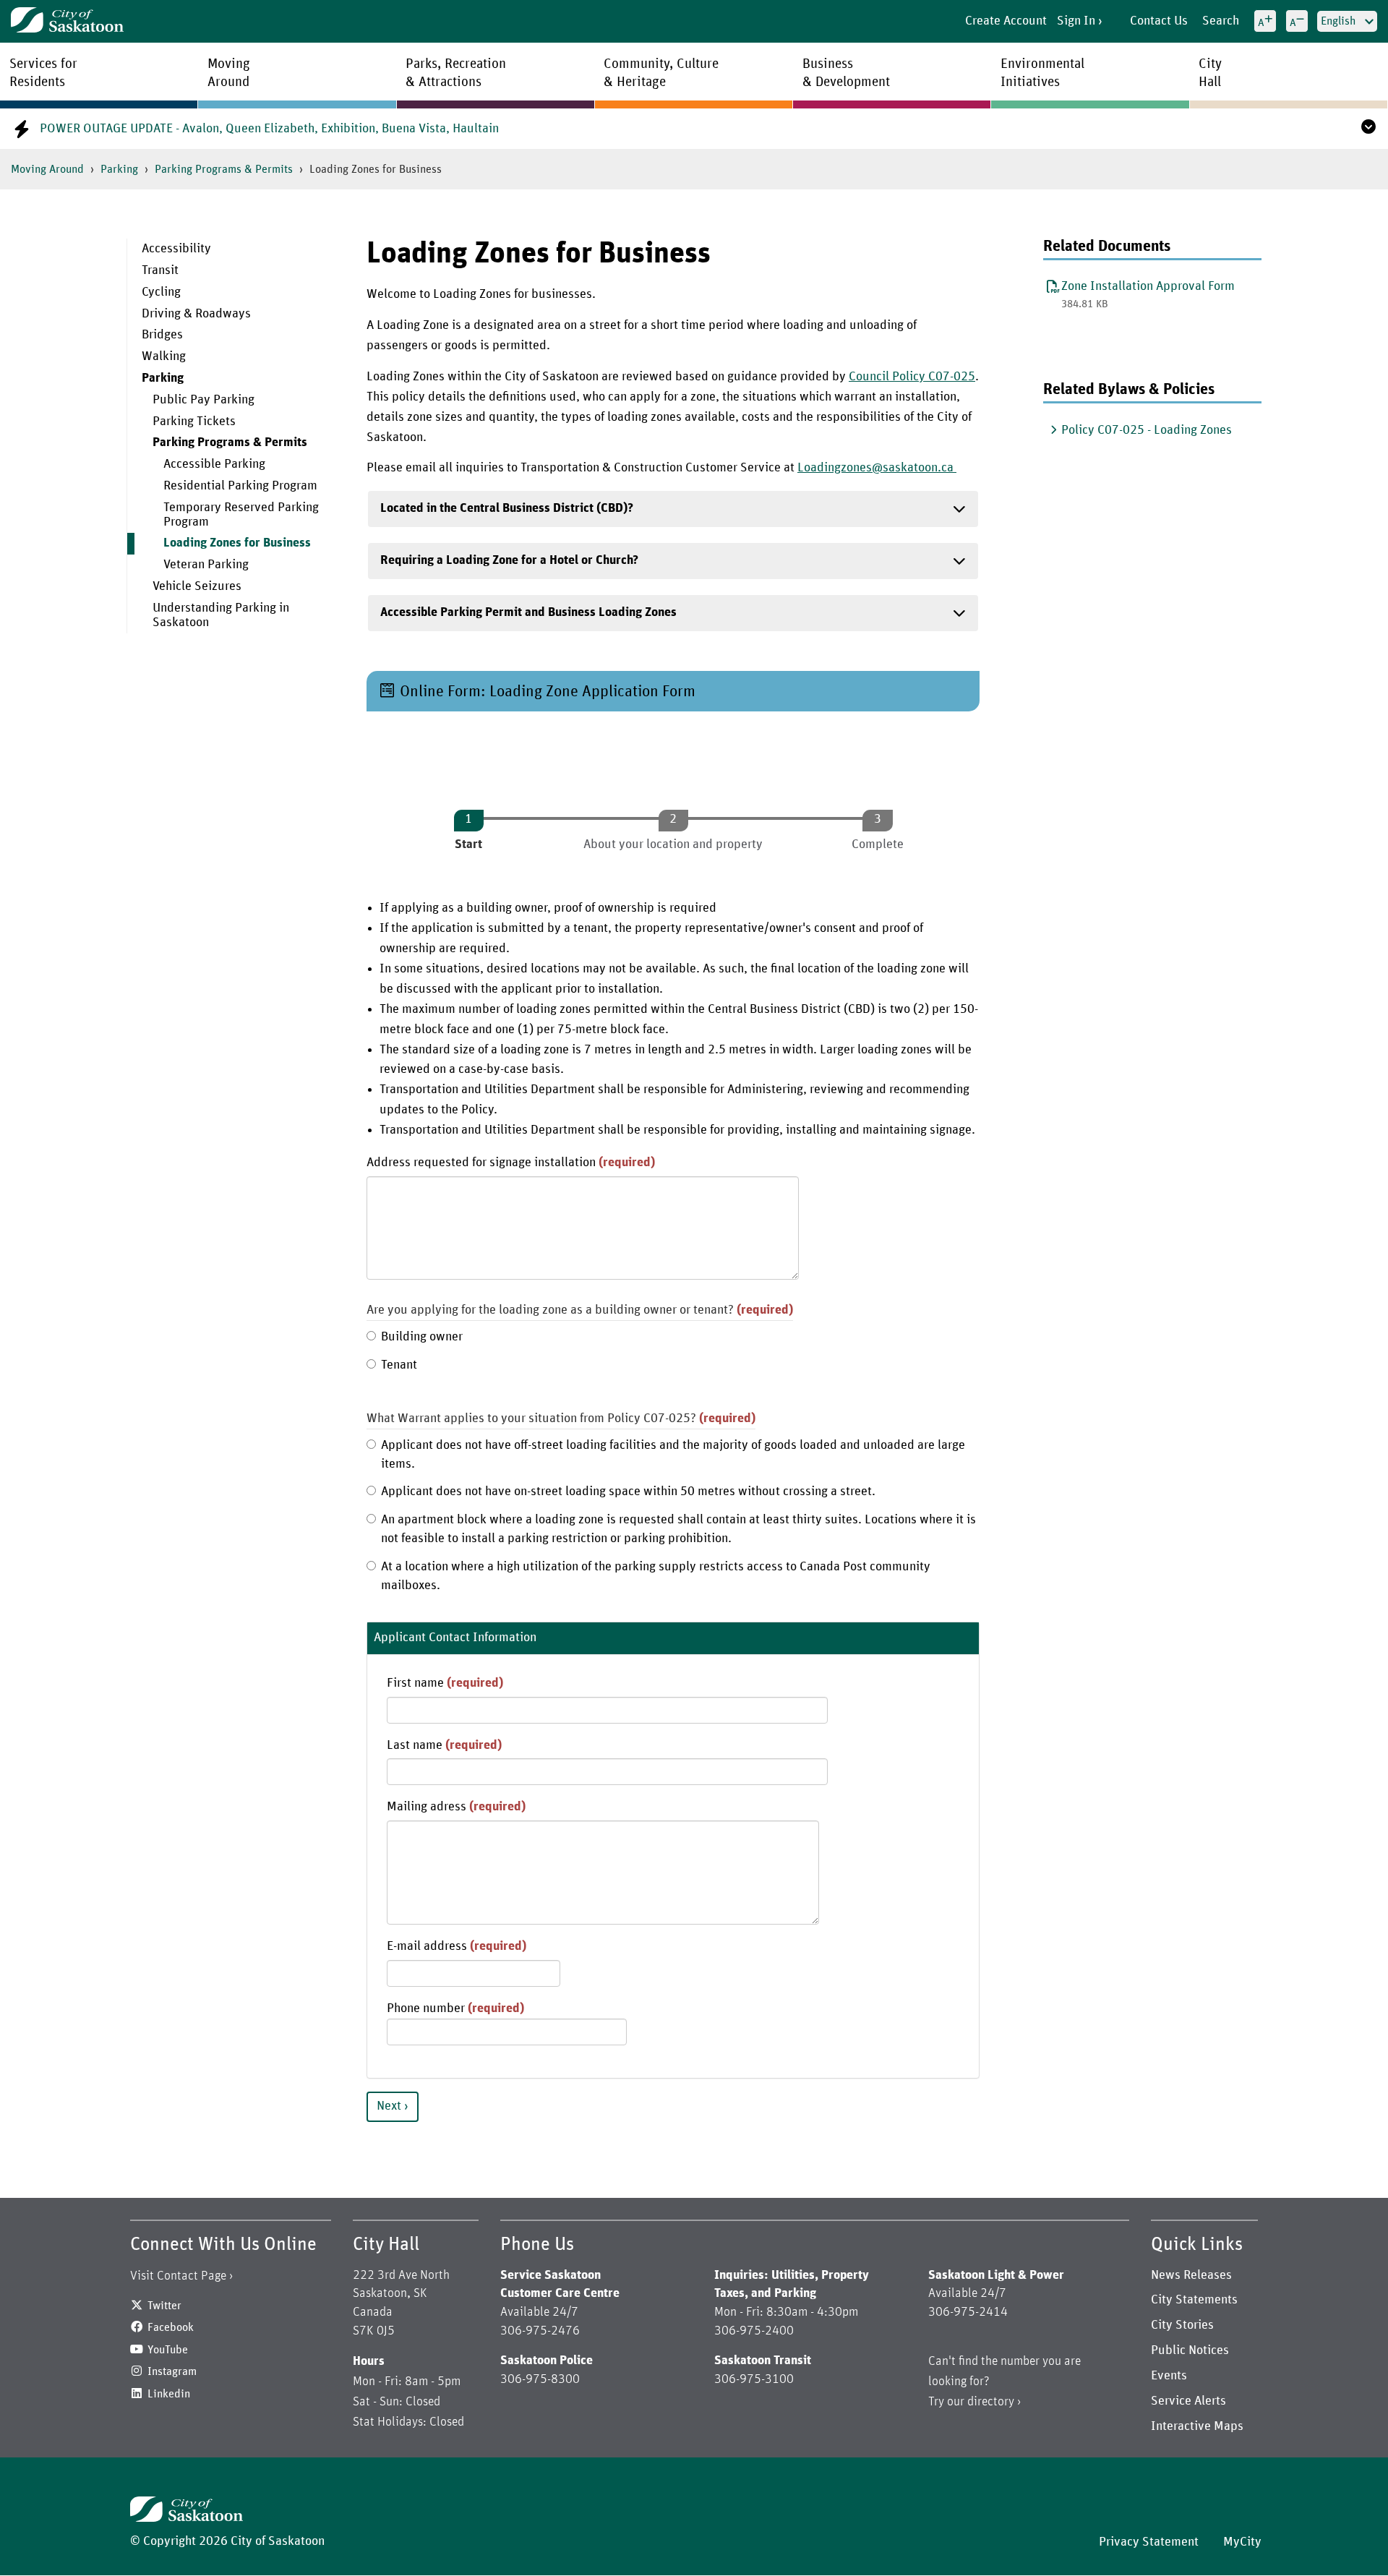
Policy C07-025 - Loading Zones (1147, 430)
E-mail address (457, 1946)
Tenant (399, 1365)
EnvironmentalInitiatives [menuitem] (1042, 73)
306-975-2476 (540, 2331)
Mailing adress (456, 1807)
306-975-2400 (754, 2331)
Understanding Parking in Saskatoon (221, 615)
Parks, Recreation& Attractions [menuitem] (456, 73)
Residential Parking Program (240, 486)
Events (1169, 2376)
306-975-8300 (540, 2379)
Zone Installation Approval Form (1148, 286)
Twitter (164, 2306)
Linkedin (169, 2394)
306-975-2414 (968, 2312)
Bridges (162, 335)
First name (445, 1683)
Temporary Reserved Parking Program (241, 515)
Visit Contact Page (178, 2276)
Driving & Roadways (196, 314)
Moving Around (47, 169)
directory (991, 2402)
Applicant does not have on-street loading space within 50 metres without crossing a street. (628, 1492)
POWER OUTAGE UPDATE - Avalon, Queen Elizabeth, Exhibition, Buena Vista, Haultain (269, 129)
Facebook (171, 2327)
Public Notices (1190, 2350)
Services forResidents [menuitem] (43, 73)
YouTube (168, 2350)
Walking (164, 356)
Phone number (455, 2008)
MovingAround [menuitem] (229, 73)
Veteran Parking (206, 565)
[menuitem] (236, 249)
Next (389, 2106)
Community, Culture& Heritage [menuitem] (661, 73)
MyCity (1242, 2542)
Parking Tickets (194, 422)
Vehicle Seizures (197, 586)
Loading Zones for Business (237, 543)
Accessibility (176, 249)
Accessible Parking (214, 464)
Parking (119, 169)
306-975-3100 (754, 2379)
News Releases (1191, 2275)
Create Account (1006, 21)
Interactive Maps (1197, 2426)
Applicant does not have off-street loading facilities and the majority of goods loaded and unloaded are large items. (673, 1455)
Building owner (422, 1337)
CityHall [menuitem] (1210, 73)
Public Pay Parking (204, 400)
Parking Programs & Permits (224, 169)
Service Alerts (1188, 2401)
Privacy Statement (1149, 2542)
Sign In (1076, 21)
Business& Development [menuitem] (846, 73)
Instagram (172, 2371)
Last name (444, 1745)
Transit (160, 270)
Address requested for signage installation (511, 1163)
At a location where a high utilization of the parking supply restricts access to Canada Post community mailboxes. (656, 1576)
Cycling (161, 292)
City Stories (1182, 2325)
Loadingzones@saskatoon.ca (877, 468)
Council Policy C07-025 (912, 377)
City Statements (1194, 2300)
